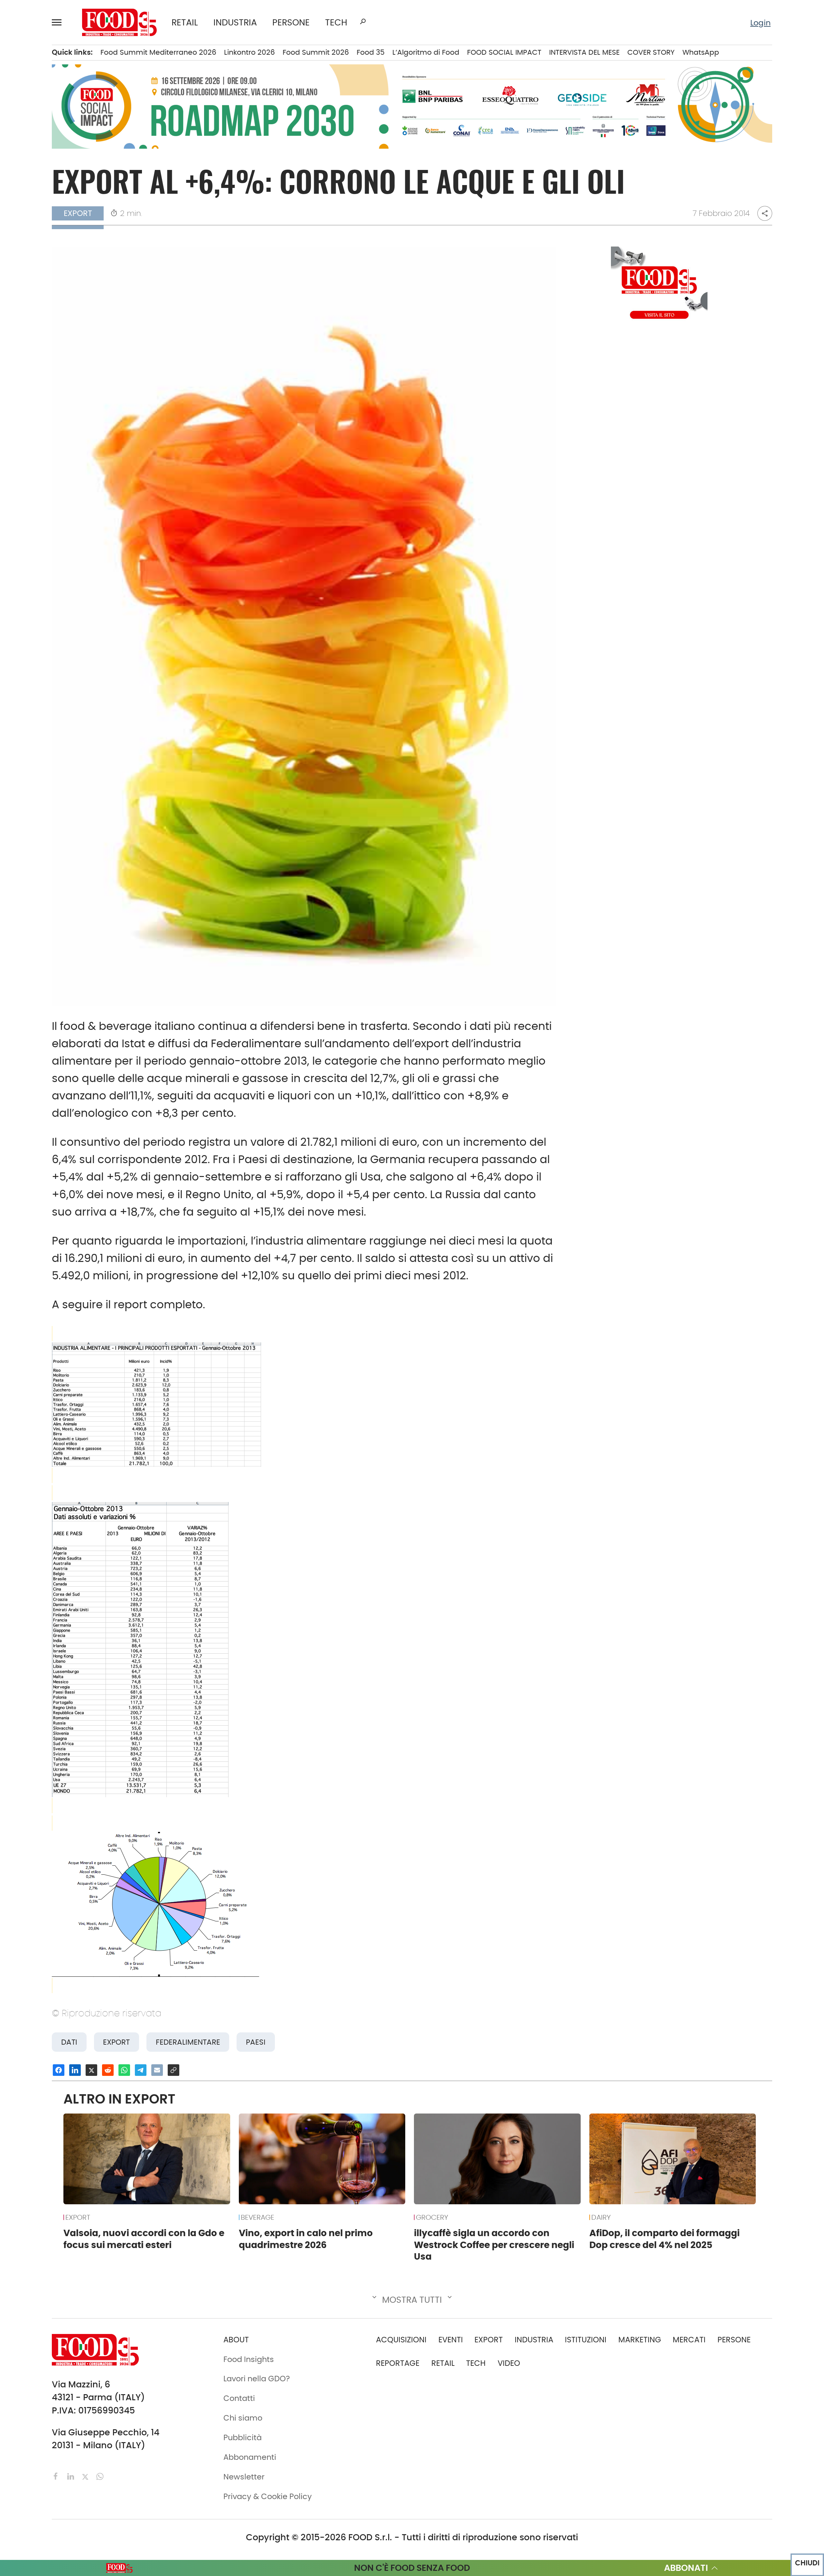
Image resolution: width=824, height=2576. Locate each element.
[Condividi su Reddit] (108, 2070)
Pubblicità (243, 2437)
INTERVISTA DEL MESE (584, 52)
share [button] (765, 213)
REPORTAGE (398, 2363)
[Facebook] (57, 2476)
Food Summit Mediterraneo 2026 (158, 52)
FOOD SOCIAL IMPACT (504, 52)
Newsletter (244, 2477)
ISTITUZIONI (586, 2340)
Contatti (239, 2398)
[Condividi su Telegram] (141, 2070)
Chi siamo (243, 2418)
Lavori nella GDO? (257, 2379)
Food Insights (249, 2359)
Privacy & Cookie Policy (268, 2496)
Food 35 (371, 52)
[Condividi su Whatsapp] (124, 2070)
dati (69, 2042)
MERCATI (689, 2340)
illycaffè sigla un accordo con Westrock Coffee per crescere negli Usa (494, 2245)
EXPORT (78, 2217)
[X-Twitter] (86, 2476)
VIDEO (509, 2363)
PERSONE (291, 22)
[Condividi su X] (91, 2070)
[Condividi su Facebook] (59, 2070)
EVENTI (451, 2340)
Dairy (601, 2217)
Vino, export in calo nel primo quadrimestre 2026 (306, 2239)
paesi (256, 2042)
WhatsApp (701, 52)
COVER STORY (651, 52)
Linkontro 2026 (249, 52)
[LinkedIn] (72, 2476)
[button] (60, 22)
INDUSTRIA (235, 22)
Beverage (257, 2217)
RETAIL (185, 22)
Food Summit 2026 (316, 52)
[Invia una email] (157, 2070)
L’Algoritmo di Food (426, 52)
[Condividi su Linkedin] (75, 2070)
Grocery (432, 2217)
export (116, 2042)
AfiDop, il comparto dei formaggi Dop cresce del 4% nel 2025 (665, 2239)
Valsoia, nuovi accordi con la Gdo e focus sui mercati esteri (144, 2239)
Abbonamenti (250, 2457)
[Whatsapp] (100, 2476)
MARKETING (640, 2340)
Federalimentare (188, 2042)
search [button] (363, 22)
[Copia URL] (173, 2070)
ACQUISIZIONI (401, 2340)
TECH (336, 22)
